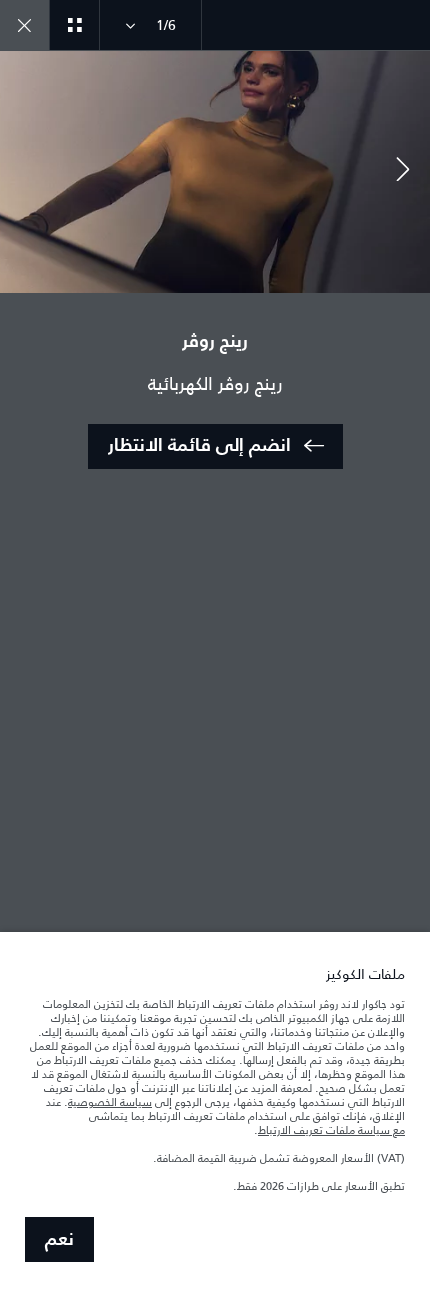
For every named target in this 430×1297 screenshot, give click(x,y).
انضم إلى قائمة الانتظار (199, 446)
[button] (403, 172)
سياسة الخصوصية (110, 1102)
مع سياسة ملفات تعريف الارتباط (331, 1130)
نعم (59, 1240)
